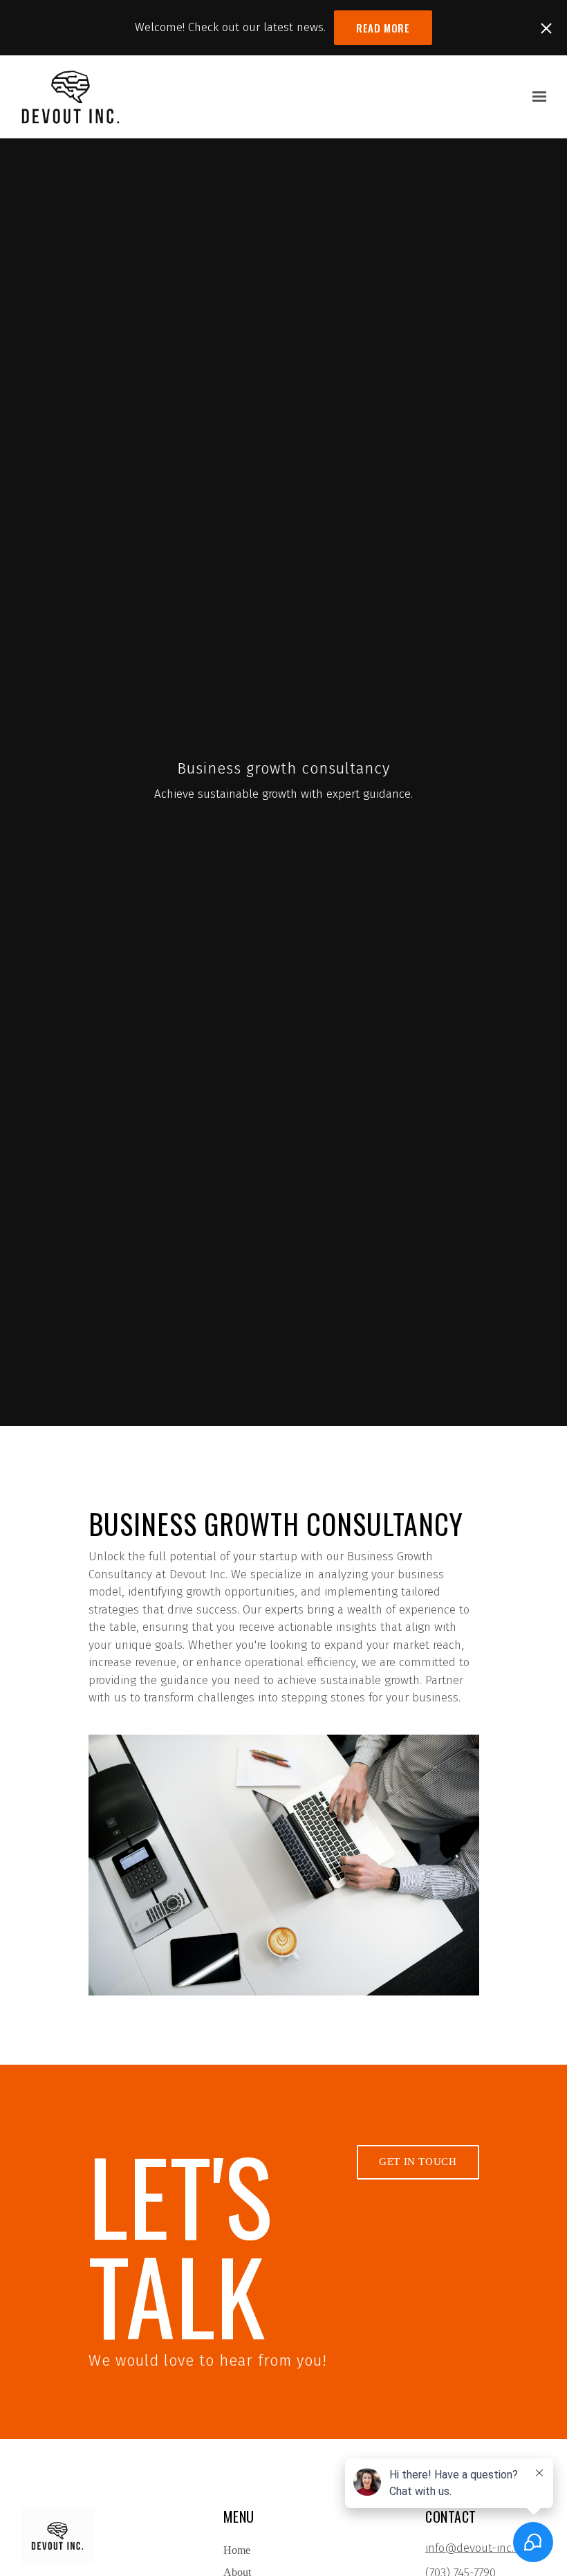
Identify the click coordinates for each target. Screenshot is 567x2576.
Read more (383, 28)
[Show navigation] (536, 97)
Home (237, 2550)
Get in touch (418, 2162)
